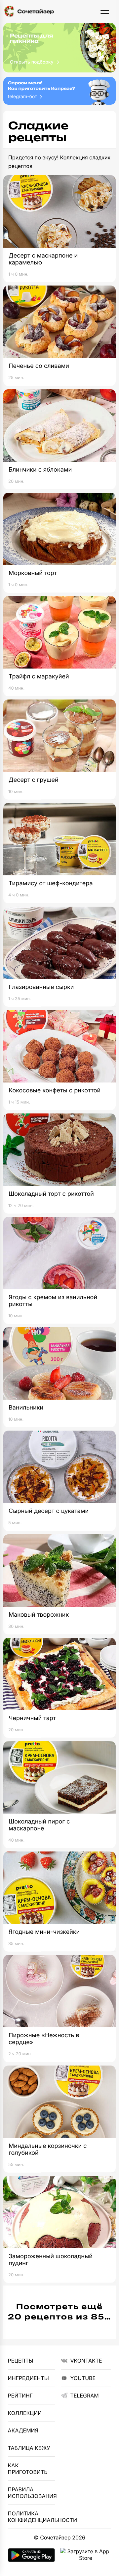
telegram (84, 2396)
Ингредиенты (28, 2378)
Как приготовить (28, 2469)
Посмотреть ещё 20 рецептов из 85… (59, 2312)
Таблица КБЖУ (29, 2448)
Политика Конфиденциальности (32, 2517)
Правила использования (32, 2493)
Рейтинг (20, 2396)
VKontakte (86, 2361)
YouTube (83, 2378)
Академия (23, 2430)
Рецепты (21, 2361)
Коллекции (25, 2413)
